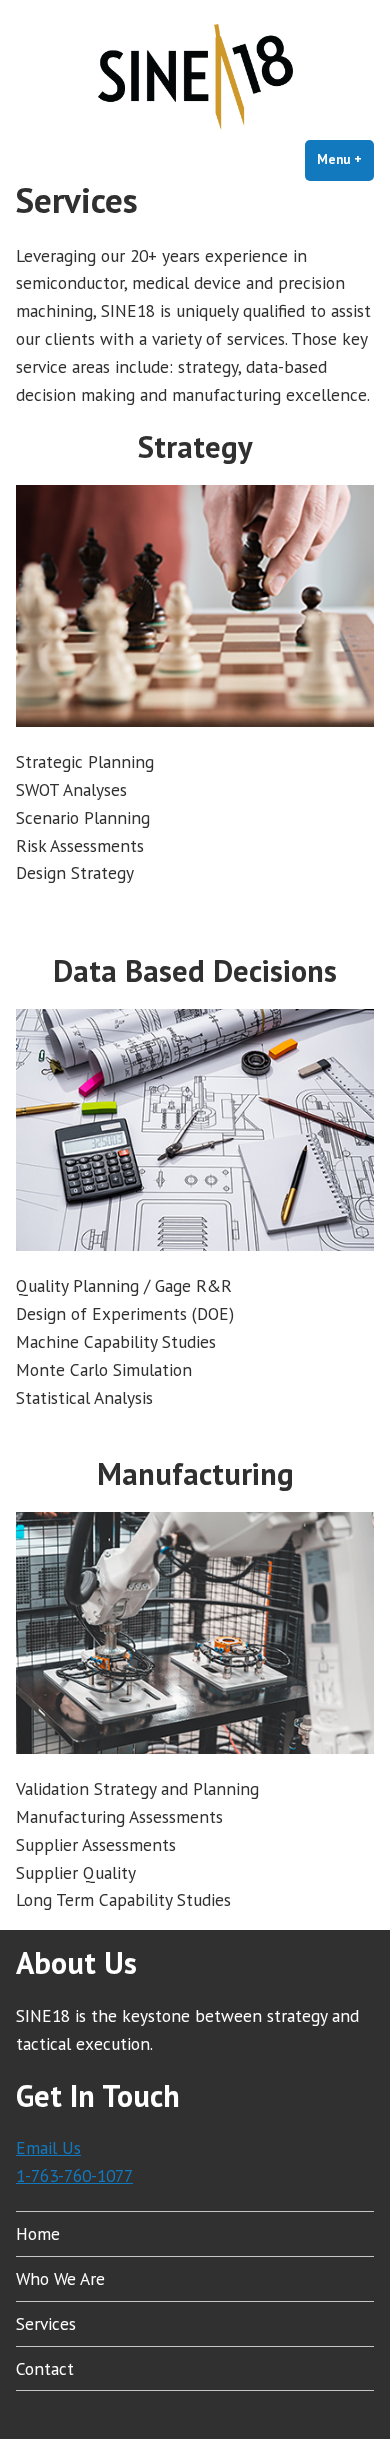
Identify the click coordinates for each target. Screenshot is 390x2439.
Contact (45, 2368)
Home (38, 2233)
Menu (345, 159)
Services (46, 2323)
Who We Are (60, 2278)
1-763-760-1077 (74, 2175)
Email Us (48, 2147)
